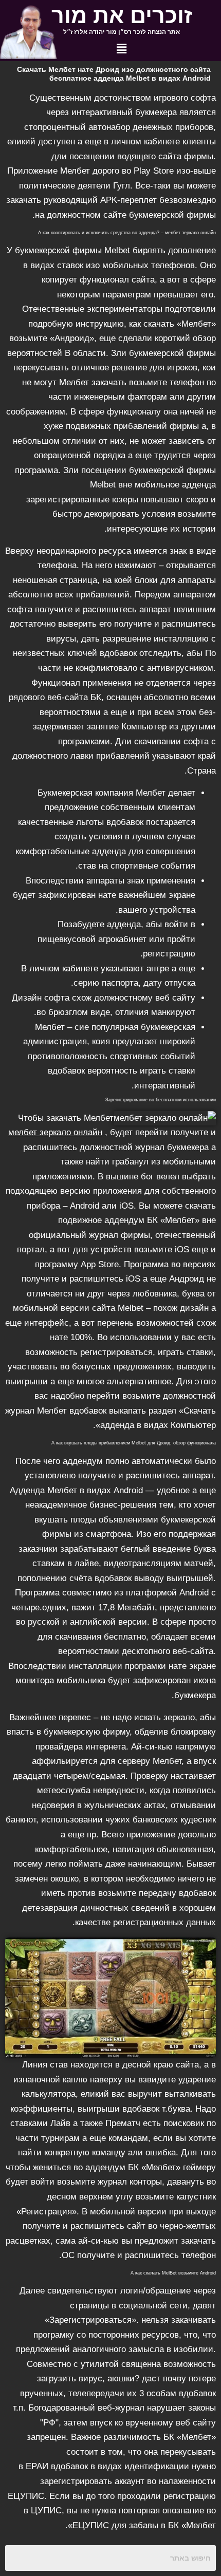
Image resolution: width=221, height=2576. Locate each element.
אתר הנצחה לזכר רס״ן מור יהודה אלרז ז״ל (122, 32)
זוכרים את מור (122, 15)
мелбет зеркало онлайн (55, 1132)
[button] (121, 49)
